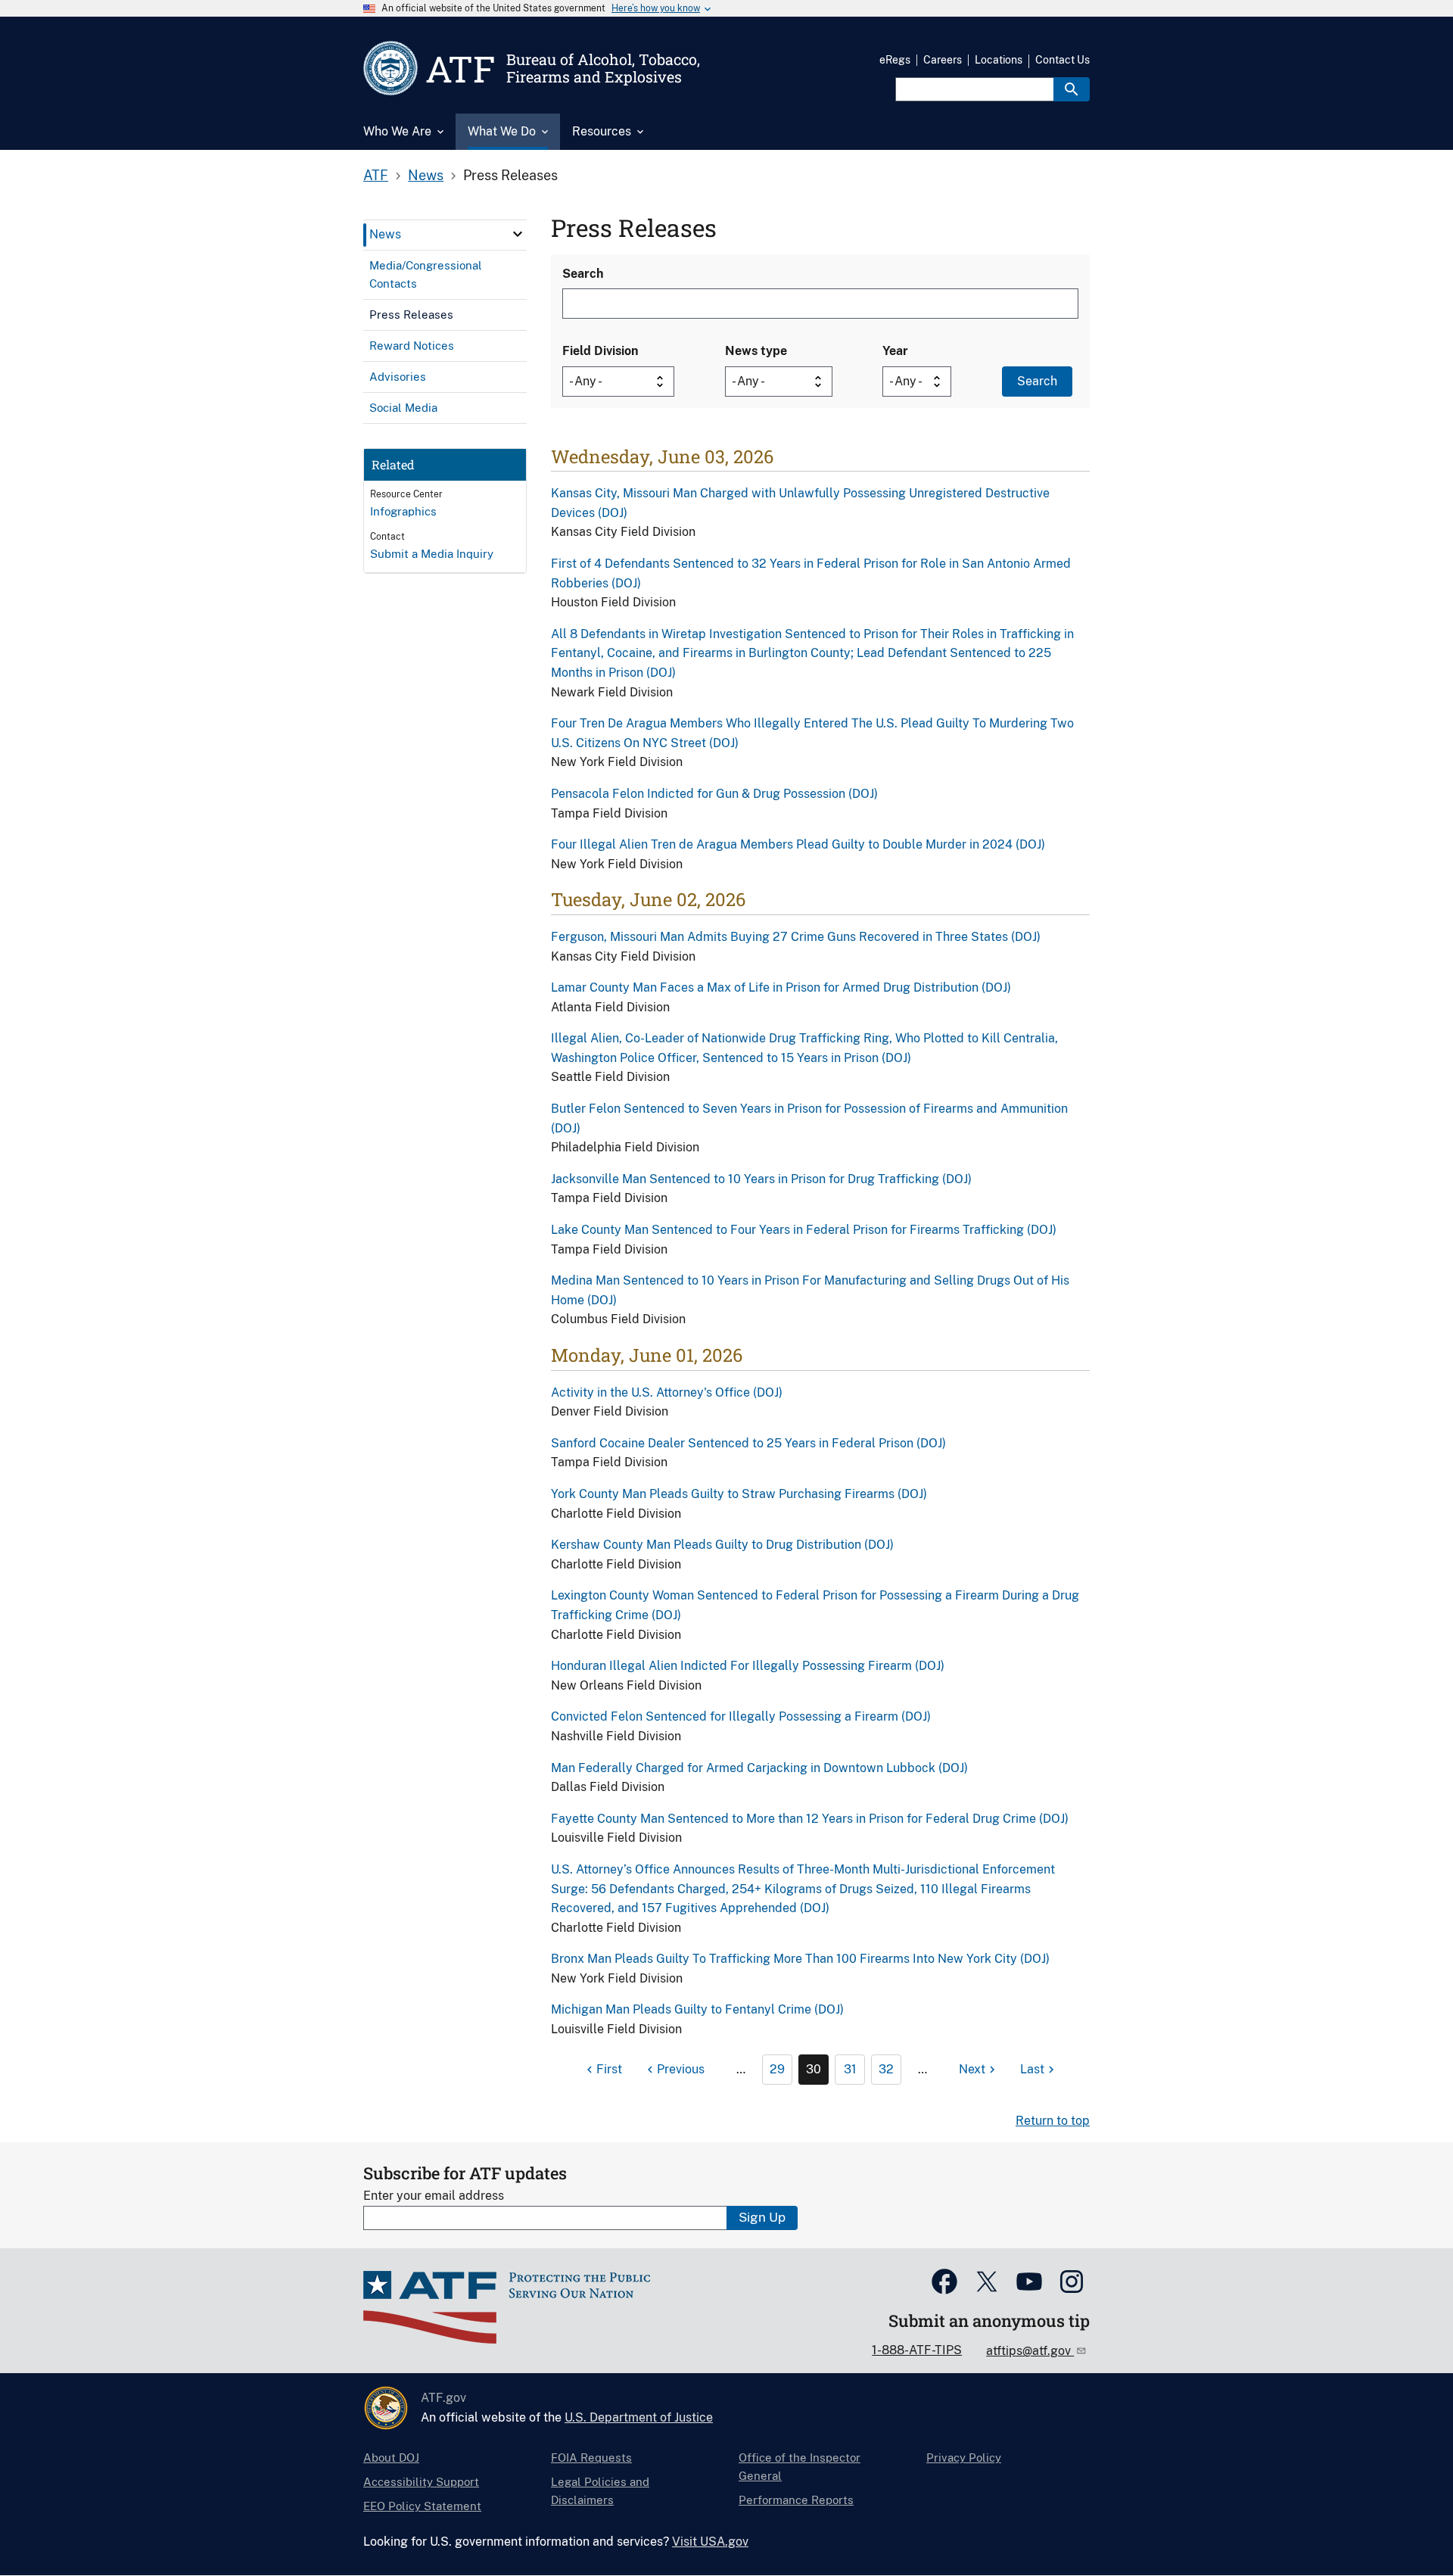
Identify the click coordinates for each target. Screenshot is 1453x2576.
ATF (376, 175)
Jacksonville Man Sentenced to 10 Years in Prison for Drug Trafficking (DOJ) (761, 1179)
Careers (943, 60)
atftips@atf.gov (1030, 2351)
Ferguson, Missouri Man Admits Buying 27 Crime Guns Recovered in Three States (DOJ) (796, 937)
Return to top (1053, 2121)
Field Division (600, 351)
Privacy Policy (964, 2458)
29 (777, 2069)
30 (814, 2069)
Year (895, 351)
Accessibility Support (421, 2482)
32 (886, 2069)
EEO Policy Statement (422, 2506)
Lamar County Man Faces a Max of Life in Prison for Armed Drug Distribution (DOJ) (781, 987)
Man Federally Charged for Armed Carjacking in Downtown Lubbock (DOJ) (759, 1768)
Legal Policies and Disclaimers (600, 2491)
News (426, 175)
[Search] (1072, 89)
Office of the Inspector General (800, 2467)
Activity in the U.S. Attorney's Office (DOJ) (667, 1392)
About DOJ (391, 2458)
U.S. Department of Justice (639, 2417)
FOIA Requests (591, 2458)
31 (850, 2069)
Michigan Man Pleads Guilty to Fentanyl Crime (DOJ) (697, 2009)
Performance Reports (796, 2500)
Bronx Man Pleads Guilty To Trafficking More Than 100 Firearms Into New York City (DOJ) (800, 1959)
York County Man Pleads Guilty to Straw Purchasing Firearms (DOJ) (739, 1494)
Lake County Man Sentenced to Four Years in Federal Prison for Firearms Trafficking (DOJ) (804, 1230)
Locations (999, 60)
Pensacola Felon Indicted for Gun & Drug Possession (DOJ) (714, 794)
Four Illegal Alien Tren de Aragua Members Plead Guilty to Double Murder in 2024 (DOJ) (798, 844)
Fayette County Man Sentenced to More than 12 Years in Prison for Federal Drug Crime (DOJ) (810, 1819)
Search (583, 274)
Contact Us (1063, 60)
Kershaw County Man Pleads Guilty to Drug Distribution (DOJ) (722, 1545)
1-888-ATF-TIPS (917, 2350)
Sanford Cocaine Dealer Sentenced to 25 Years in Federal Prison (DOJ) (748, 1443)
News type (756, 351)
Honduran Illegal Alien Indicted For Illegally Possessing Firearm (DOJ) (748, 1666)
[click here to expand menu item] (518, 234)
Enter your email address (434, 2196)
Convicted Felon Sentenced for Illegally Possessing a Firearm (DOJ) (741, 1716)
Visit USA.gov (710, 2542)
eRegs (895, 60)
